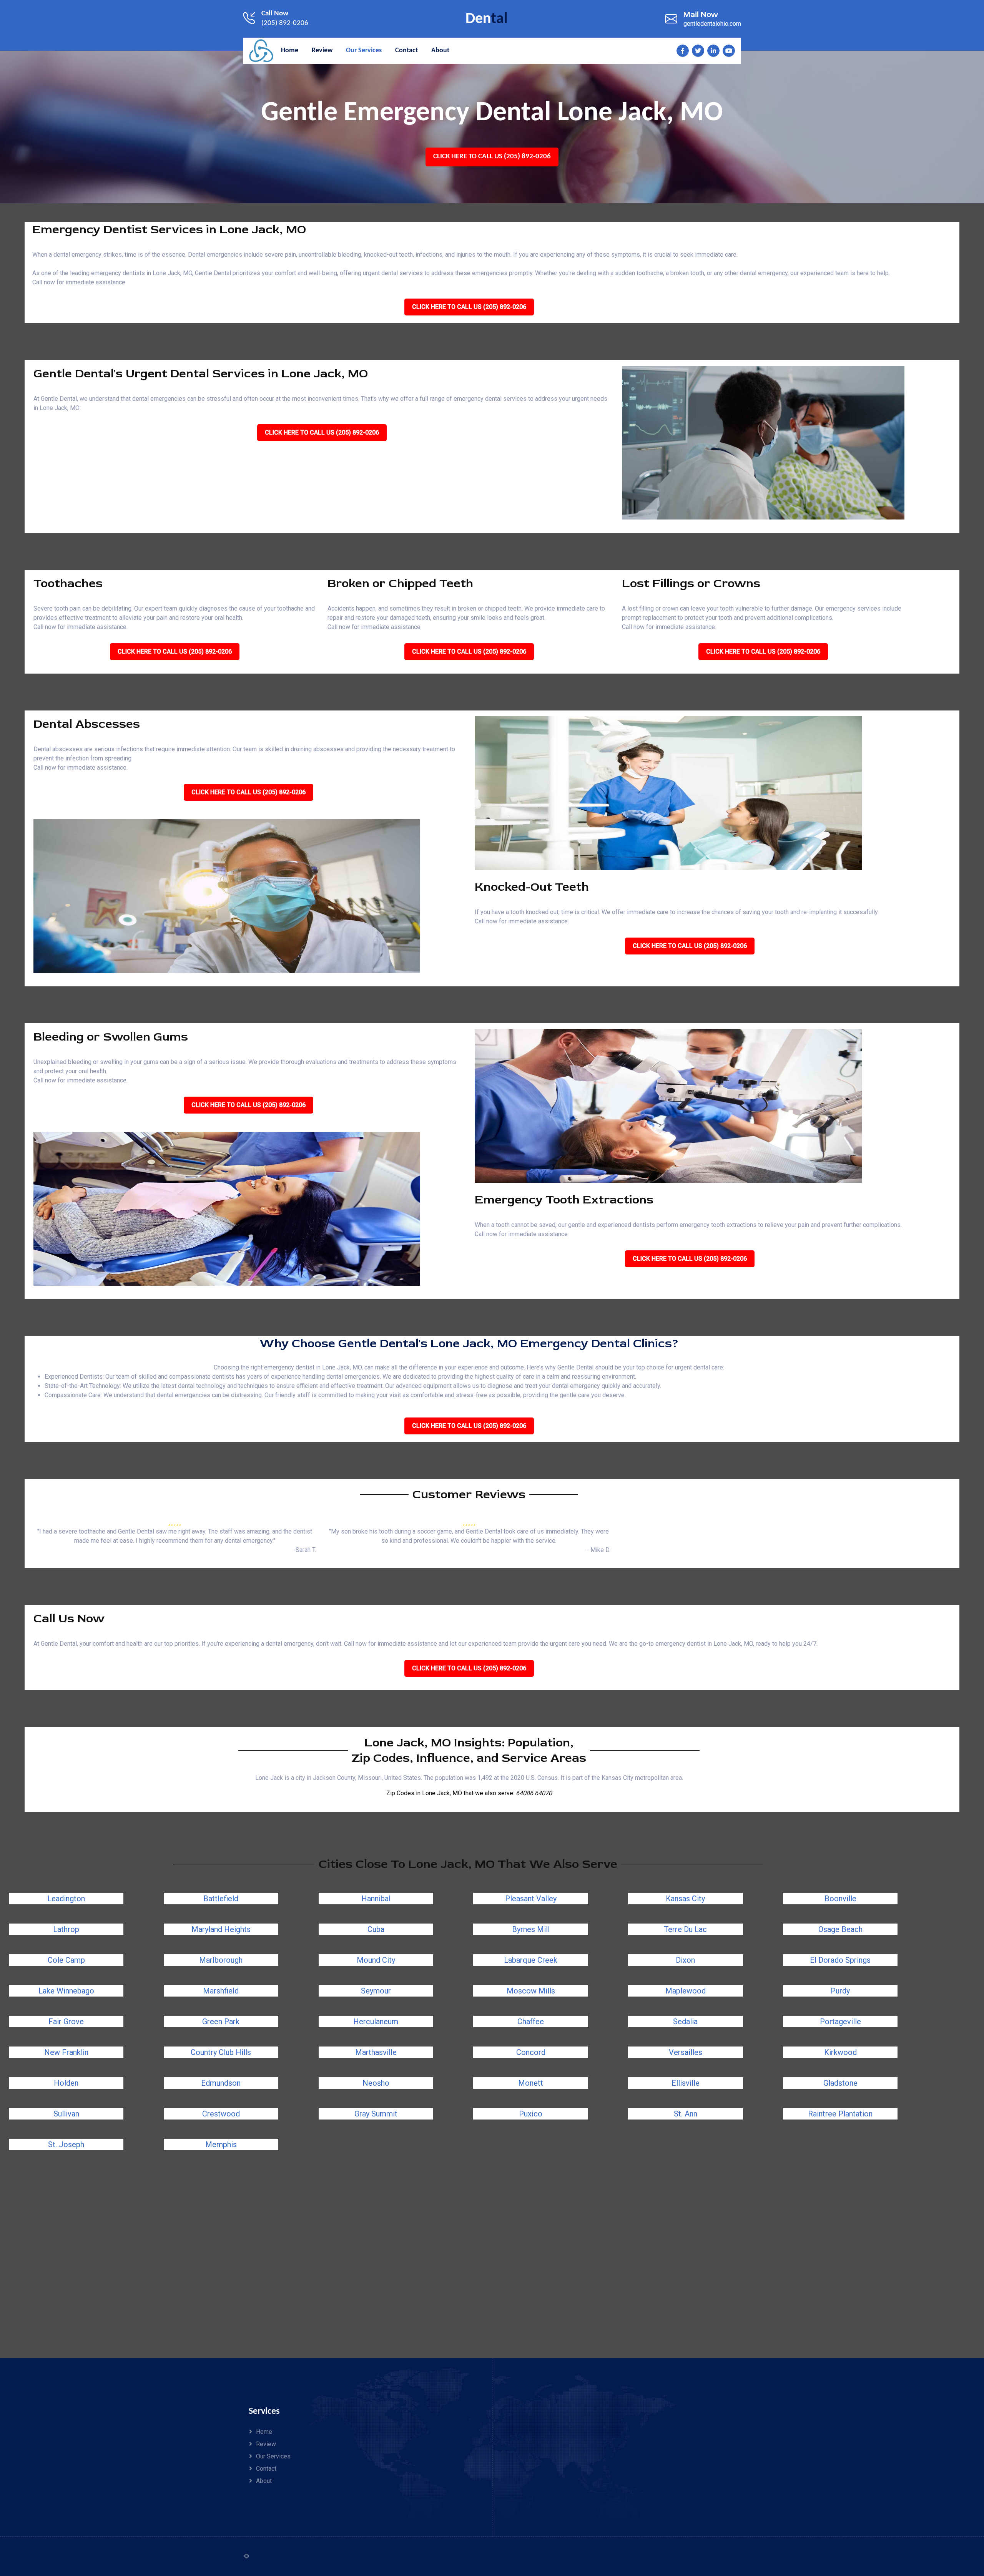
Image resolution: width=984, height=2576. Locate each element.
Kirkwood (840, 2052)
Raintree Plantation (840, 2114)
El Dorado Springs (840, 1960)
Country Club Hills (221, 2052)
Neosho (376, 2083)
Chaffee (531, 2022)
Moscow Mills (531, 1991)
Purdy (840, 1991)
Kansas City (685, 1899)
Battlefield (221, 1899)
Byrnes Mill (531, 1929)
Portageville (840, 2022)
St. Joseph (66, 2144)
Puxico (531, 2114)
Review (266, 2444)
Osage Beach (840, 1929)
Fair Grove (66, 2022)
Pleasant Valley (531, 1899)
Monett (531, 2083)
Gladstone (840, 2083)
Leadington (66, 1899)
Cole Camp (66, 1960)
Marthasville (376, 2052)
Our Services (273, 2456)
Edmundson (221, 2083)
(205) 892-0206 (285, 23)
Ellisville (686, 2083)
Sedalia (685, 2022)
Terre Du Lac (685, 1929)
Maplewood (686, 1991)
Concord (531, 2052)
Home (264, 2432)
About (264, 2481)
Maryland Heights (221, 1929)
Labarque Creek (531, 1960)
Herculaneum (376, 2022)
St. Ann (686, 2114)
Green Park (221, 2022)
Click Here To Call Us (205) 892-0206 (492, 157)
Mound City (376, 1960)
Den (487, 19)
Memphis (221, 2144)
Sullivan (66, 2114)
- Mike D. (598, 1550)
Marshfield (221, 1991)
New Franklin (66, 2052)
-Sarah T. (305, 1550)
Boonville (840, 1899)
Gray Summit (376, 2114)
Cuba (376, 1929)
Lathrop (66, 1929)
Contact (266, 2469)
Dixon (685, 1960)
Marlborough (221, 1960)
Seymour (376, 1991)
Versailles (686, 2052)
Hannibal (376, 1899)
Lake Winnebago (66, 1991)
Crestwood (221, 2114)
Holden (66, 2083)
